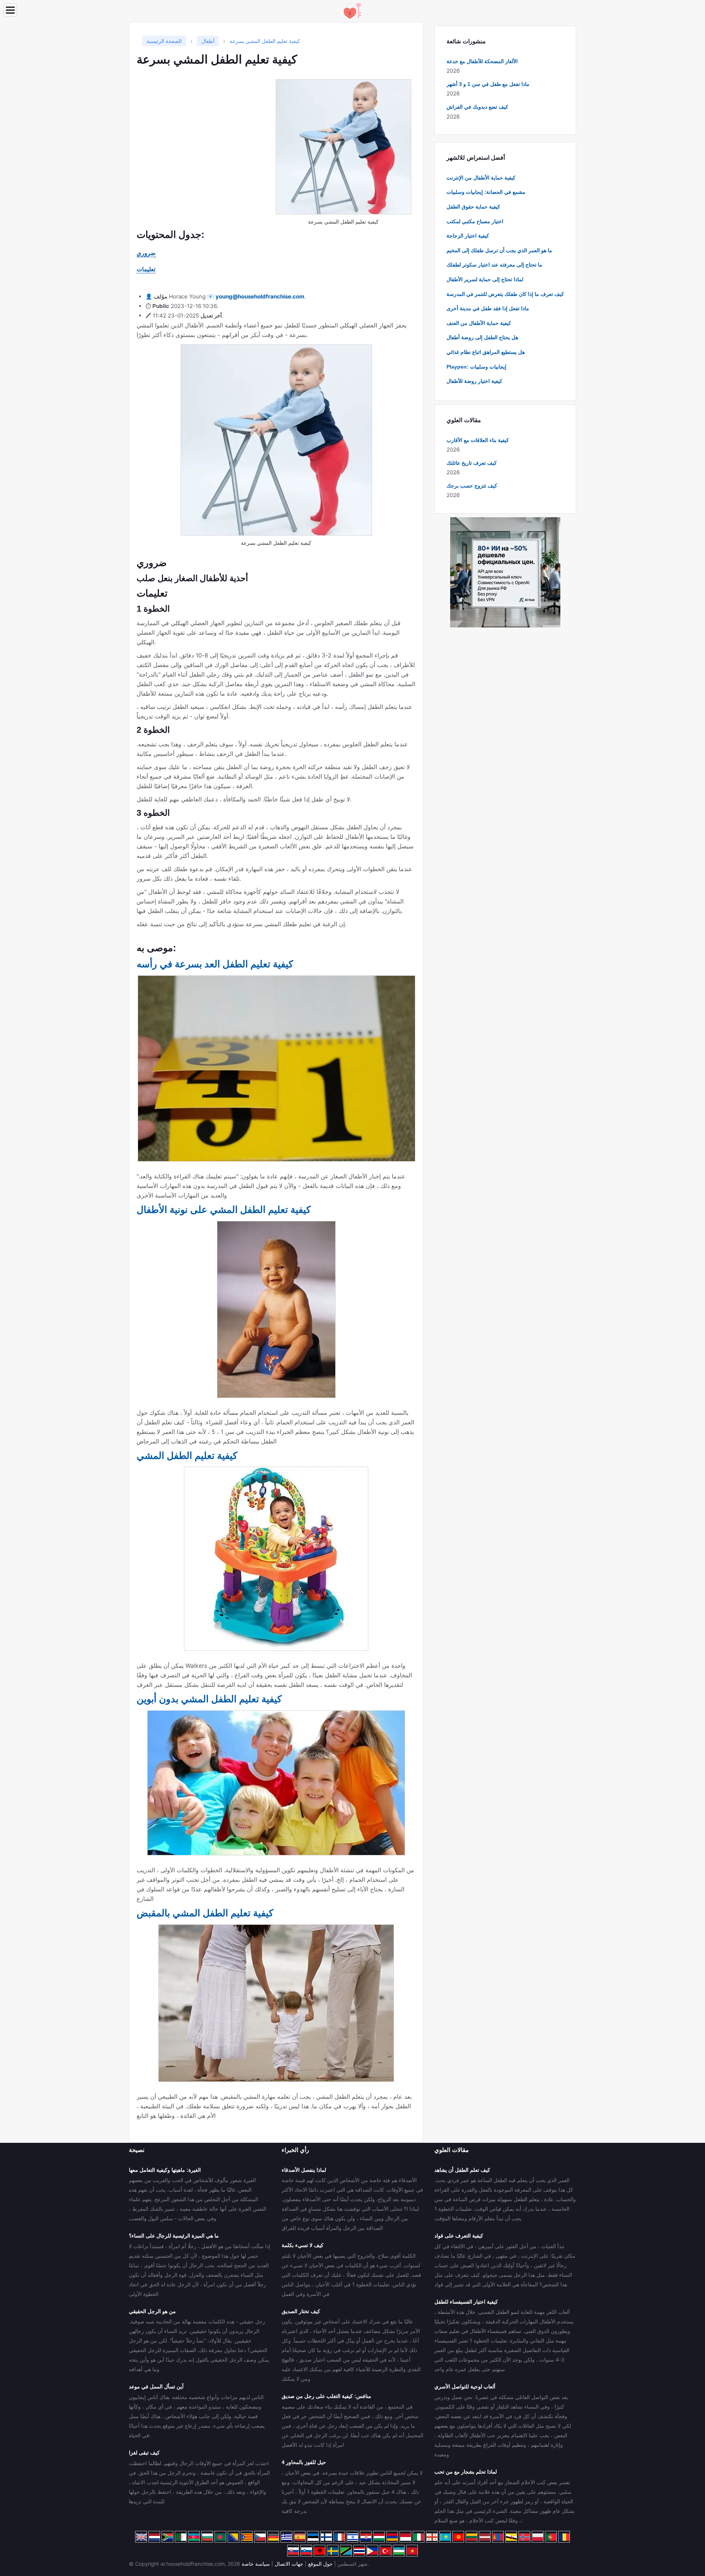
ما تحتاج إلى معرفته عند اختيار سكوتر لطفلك (494, 265)
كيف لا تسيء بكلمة (303, 2245)
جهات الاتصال (289, 2564)
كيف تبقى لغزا (144, 2453)
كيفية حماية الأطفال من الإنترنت (481, 178)
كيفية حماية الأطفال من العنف (479, 323)
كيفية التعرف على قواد (459, 2236)
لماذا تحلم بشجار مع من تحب (466, 2472)
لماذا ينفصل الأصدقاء (304, 2170)
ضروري (146, 253)
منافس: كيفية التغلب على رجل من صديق (326, 2396)
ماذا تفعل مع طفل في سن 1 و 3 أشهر (488, 84)
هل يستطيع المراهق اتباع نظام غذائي (486, 352)
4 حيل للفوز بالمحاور (304, 2462)
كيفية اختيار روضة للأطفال (474, 381)
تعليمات (146, 269)
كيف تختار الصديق (301, 2311)
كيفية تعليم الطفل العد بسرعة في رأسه (215, 964)
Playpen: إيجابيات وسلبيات (476, 367)
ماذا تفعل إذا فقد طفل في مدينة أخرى (488, 308)
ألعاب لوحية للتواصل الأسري (465, 2387)
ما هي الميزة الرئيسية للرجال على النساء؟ (174, 2236)
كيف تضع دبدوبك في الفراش (477, 107)
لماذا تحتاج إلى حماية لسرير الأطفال (485, 279)
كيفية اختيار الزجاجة (468, 236)
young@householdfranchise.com (260, 296)
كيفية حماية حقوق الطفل (473, 207)
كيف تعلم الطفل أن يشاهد (462, 2170)
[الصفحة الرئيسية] (352, 10)
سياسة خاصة (256, 2564)
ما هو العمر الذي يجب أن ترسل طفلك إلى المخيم (499, 250)
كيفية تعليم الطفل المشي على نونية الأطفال (224, 1210)
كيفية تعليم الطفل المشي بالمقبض (205, 1913)
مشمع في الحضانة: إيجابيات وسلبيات (486, 192)
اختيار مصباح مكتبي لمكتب (475, 221)
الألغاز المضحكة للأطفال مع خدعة (482, 61)
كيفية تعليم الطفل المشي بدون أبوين (209, 1699)
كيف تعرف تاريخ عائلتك (472, 463)
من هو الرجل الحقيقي (152, 2311)
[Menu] (10, 10)
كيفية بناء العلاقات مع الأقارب (478, 440)
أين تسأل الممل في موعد (156, 2387)
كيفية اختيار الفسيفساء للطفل (466, 2302)
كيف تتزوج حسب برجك (472, 486)
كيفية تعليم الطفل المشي (187, 1456)
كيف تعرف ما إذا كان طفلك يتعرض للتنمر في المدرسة (505, 294)
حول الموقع (320, 2564)
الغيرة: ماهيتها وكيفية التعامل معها (165, 2170)
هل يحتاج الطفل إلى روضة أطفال (482, 337)
